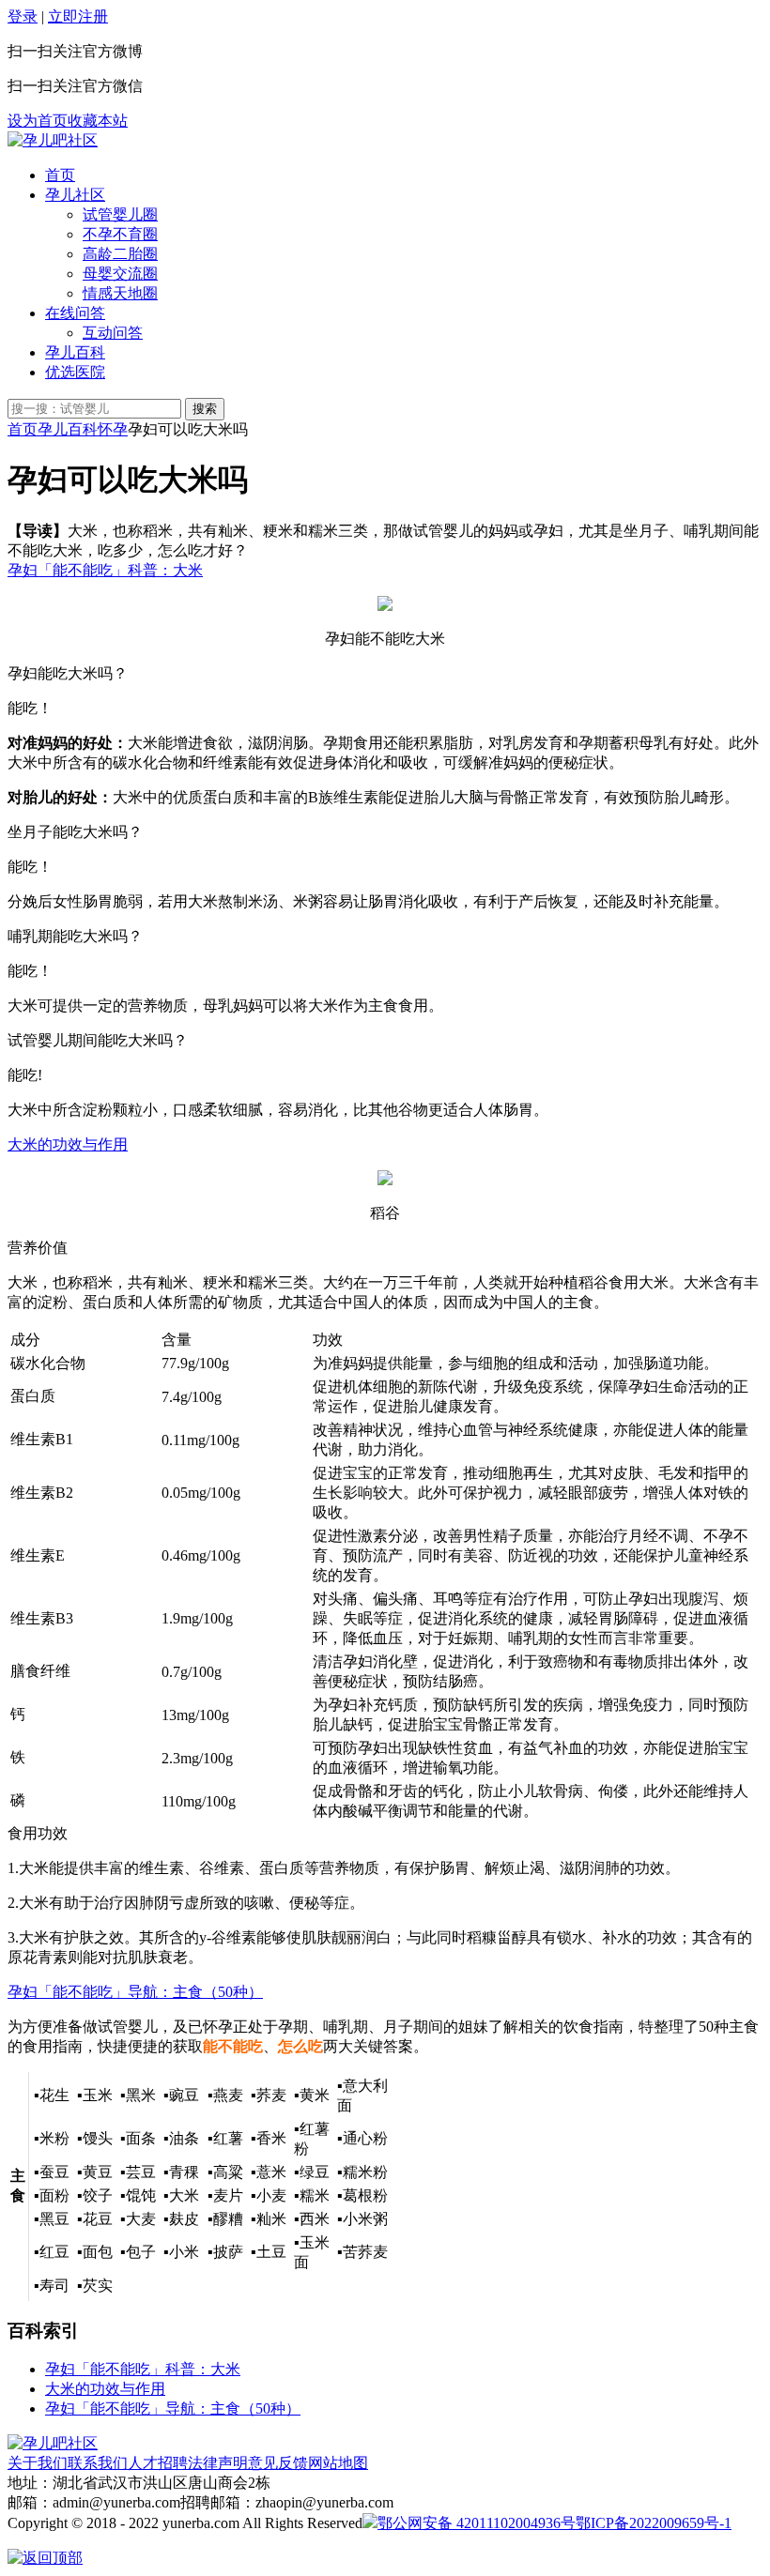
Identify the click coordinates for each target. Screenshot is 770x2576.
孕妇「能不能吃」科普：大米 (105, 570)
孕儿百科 (75, 352)
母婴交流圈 (120, 274)
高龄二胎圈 (120, 254)
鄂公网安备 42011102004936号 (477, 2523)
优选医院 (75, 372)
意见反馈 (278, 2463)
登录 (23, 16)
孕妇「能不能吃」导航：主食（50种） (135, 1992)
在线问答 (75, 313)
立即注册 (78, 16)
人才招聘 (158, 2463)
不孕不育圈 (120, 234)
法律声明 (218, 2463)
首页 (60, 175)
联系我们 (98, 2463)
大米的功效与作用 (68, 1144)
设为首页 (38, 121)
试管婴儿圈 (120, 214)
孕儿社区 (75, 195)
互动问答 (113, 333)
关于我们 (38, 2463)
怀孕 (113, 429)
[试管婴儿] (53, 140)
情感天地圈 (120, 293)
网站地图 (338, 2463)
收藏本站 (98, 121)
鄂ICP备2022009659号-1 (654, 2523)
